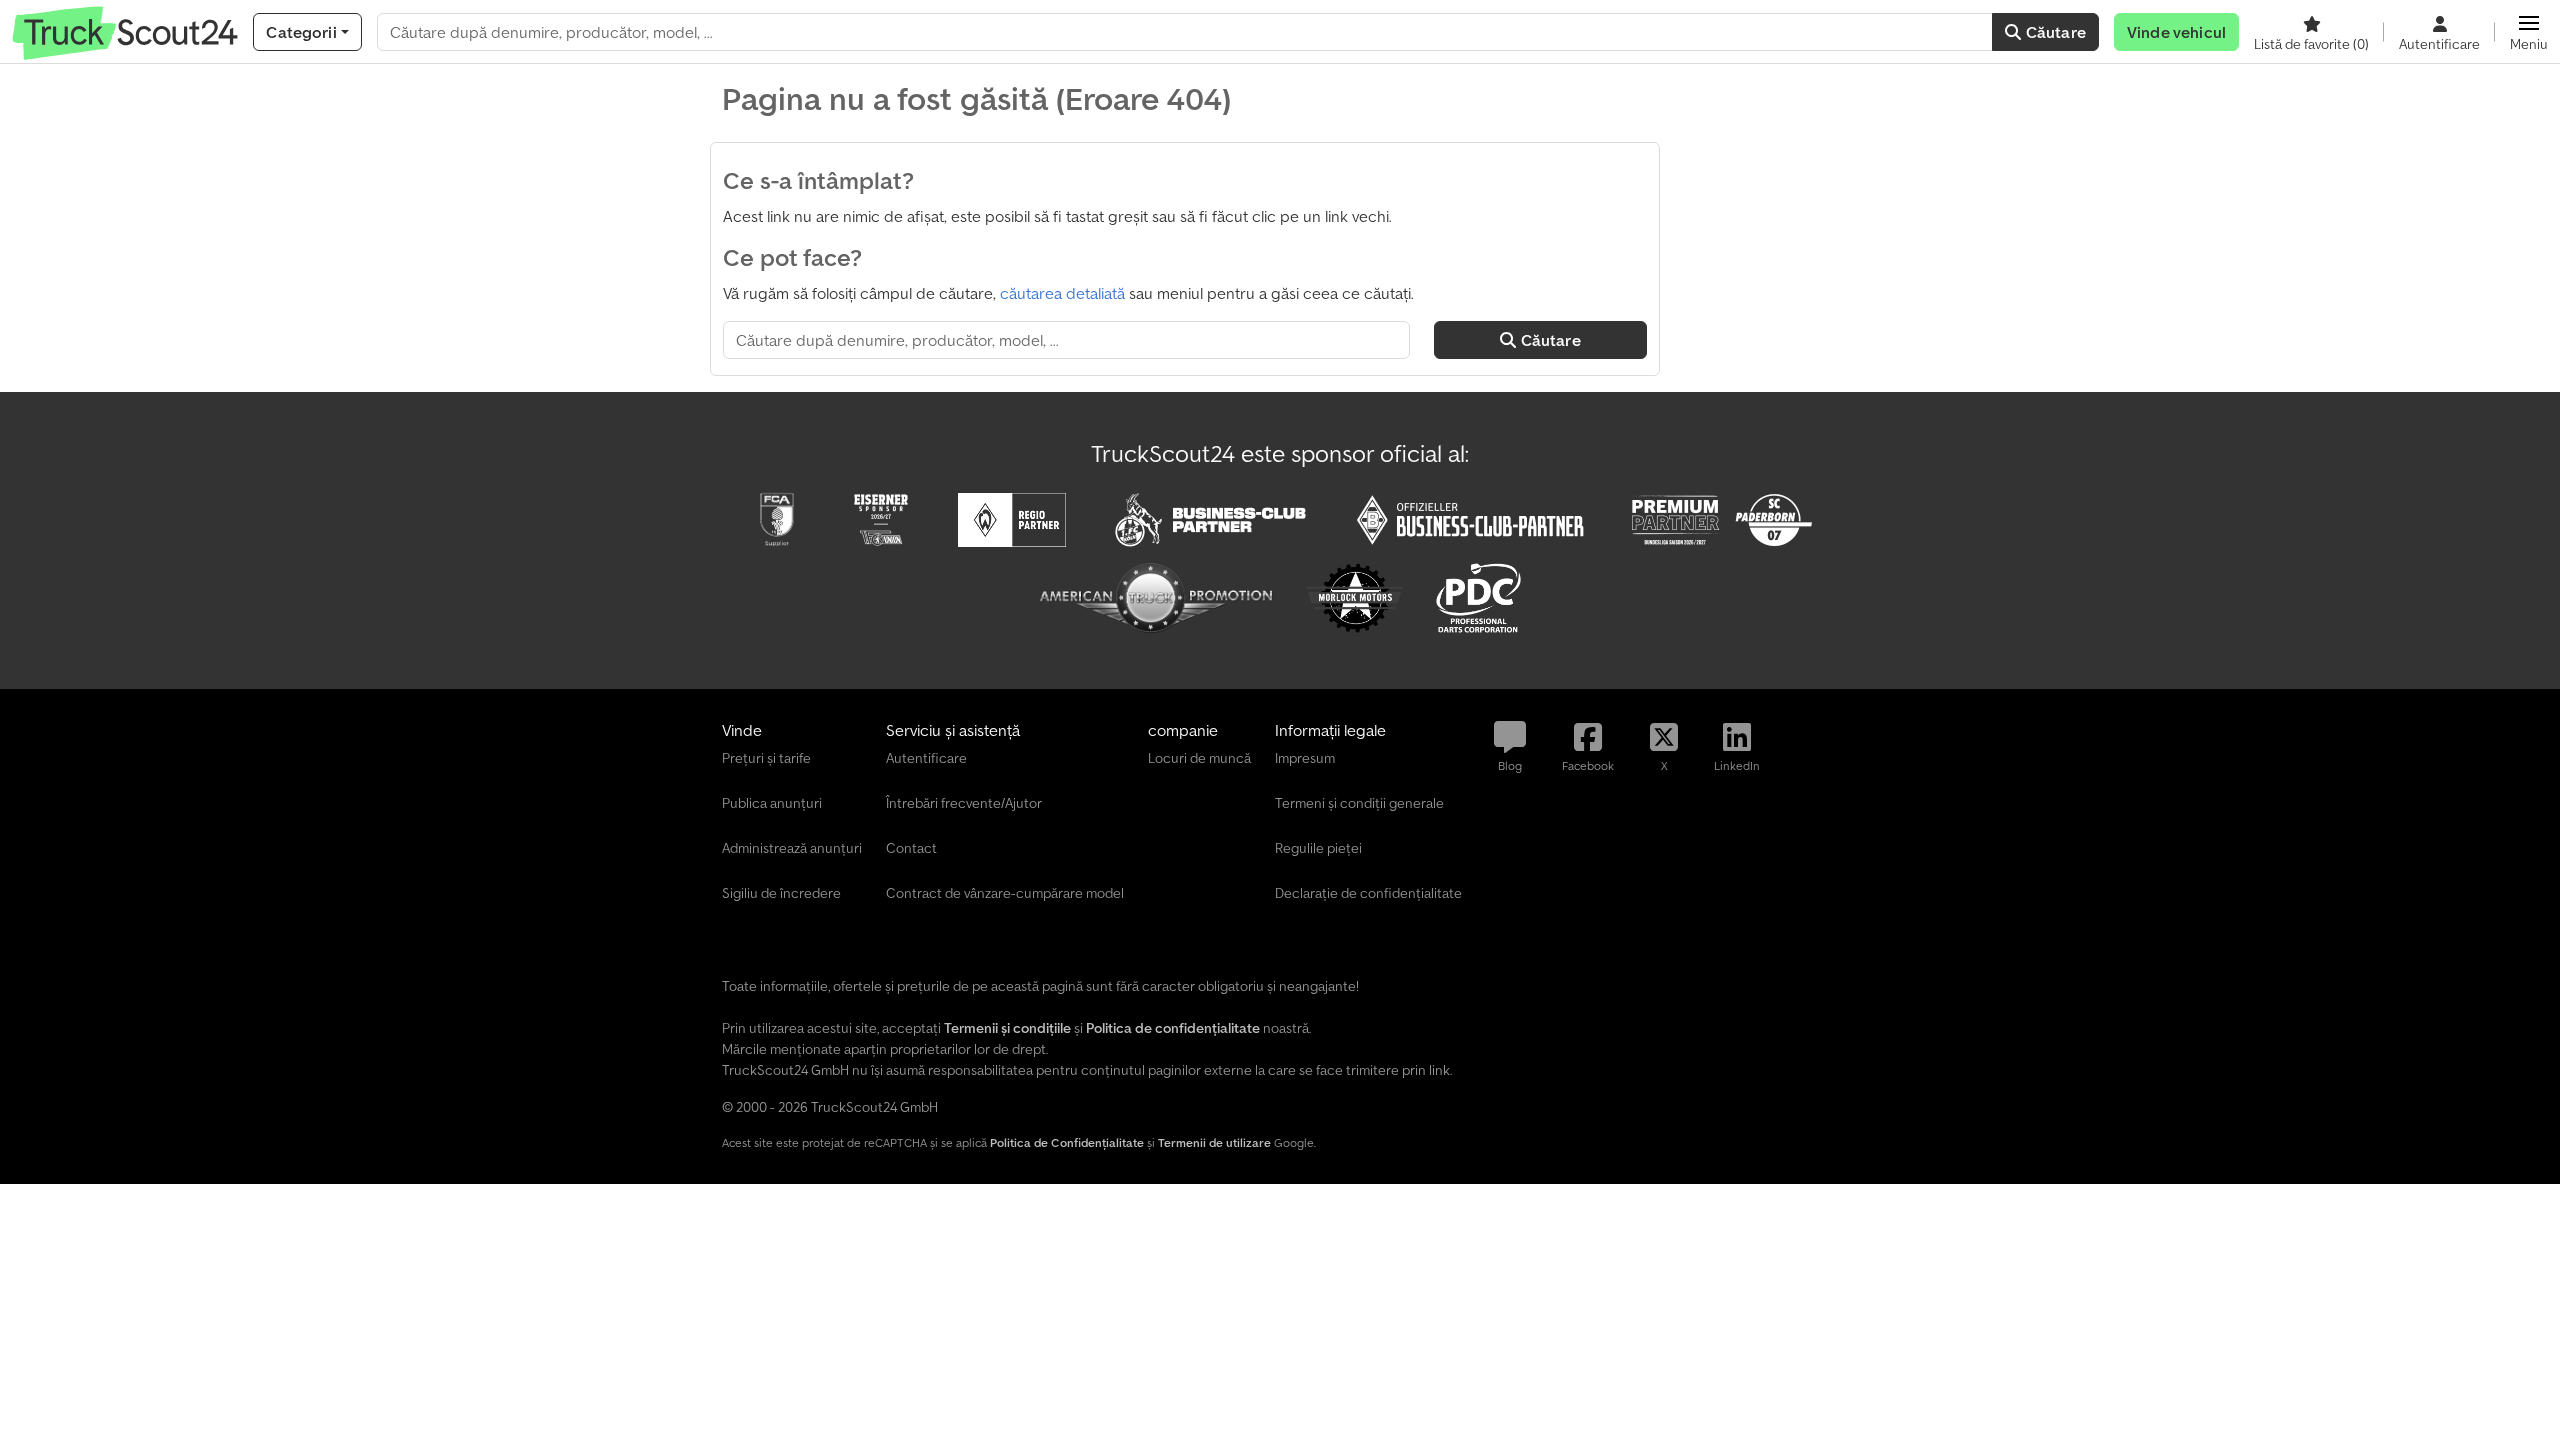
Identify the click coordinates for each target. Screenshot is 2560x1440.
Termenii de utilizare (1214, 1142)
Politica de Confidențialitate (1067, 1142)
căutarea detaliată (1062, 293)
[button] (2529, 32)
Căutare (2054, 32)
